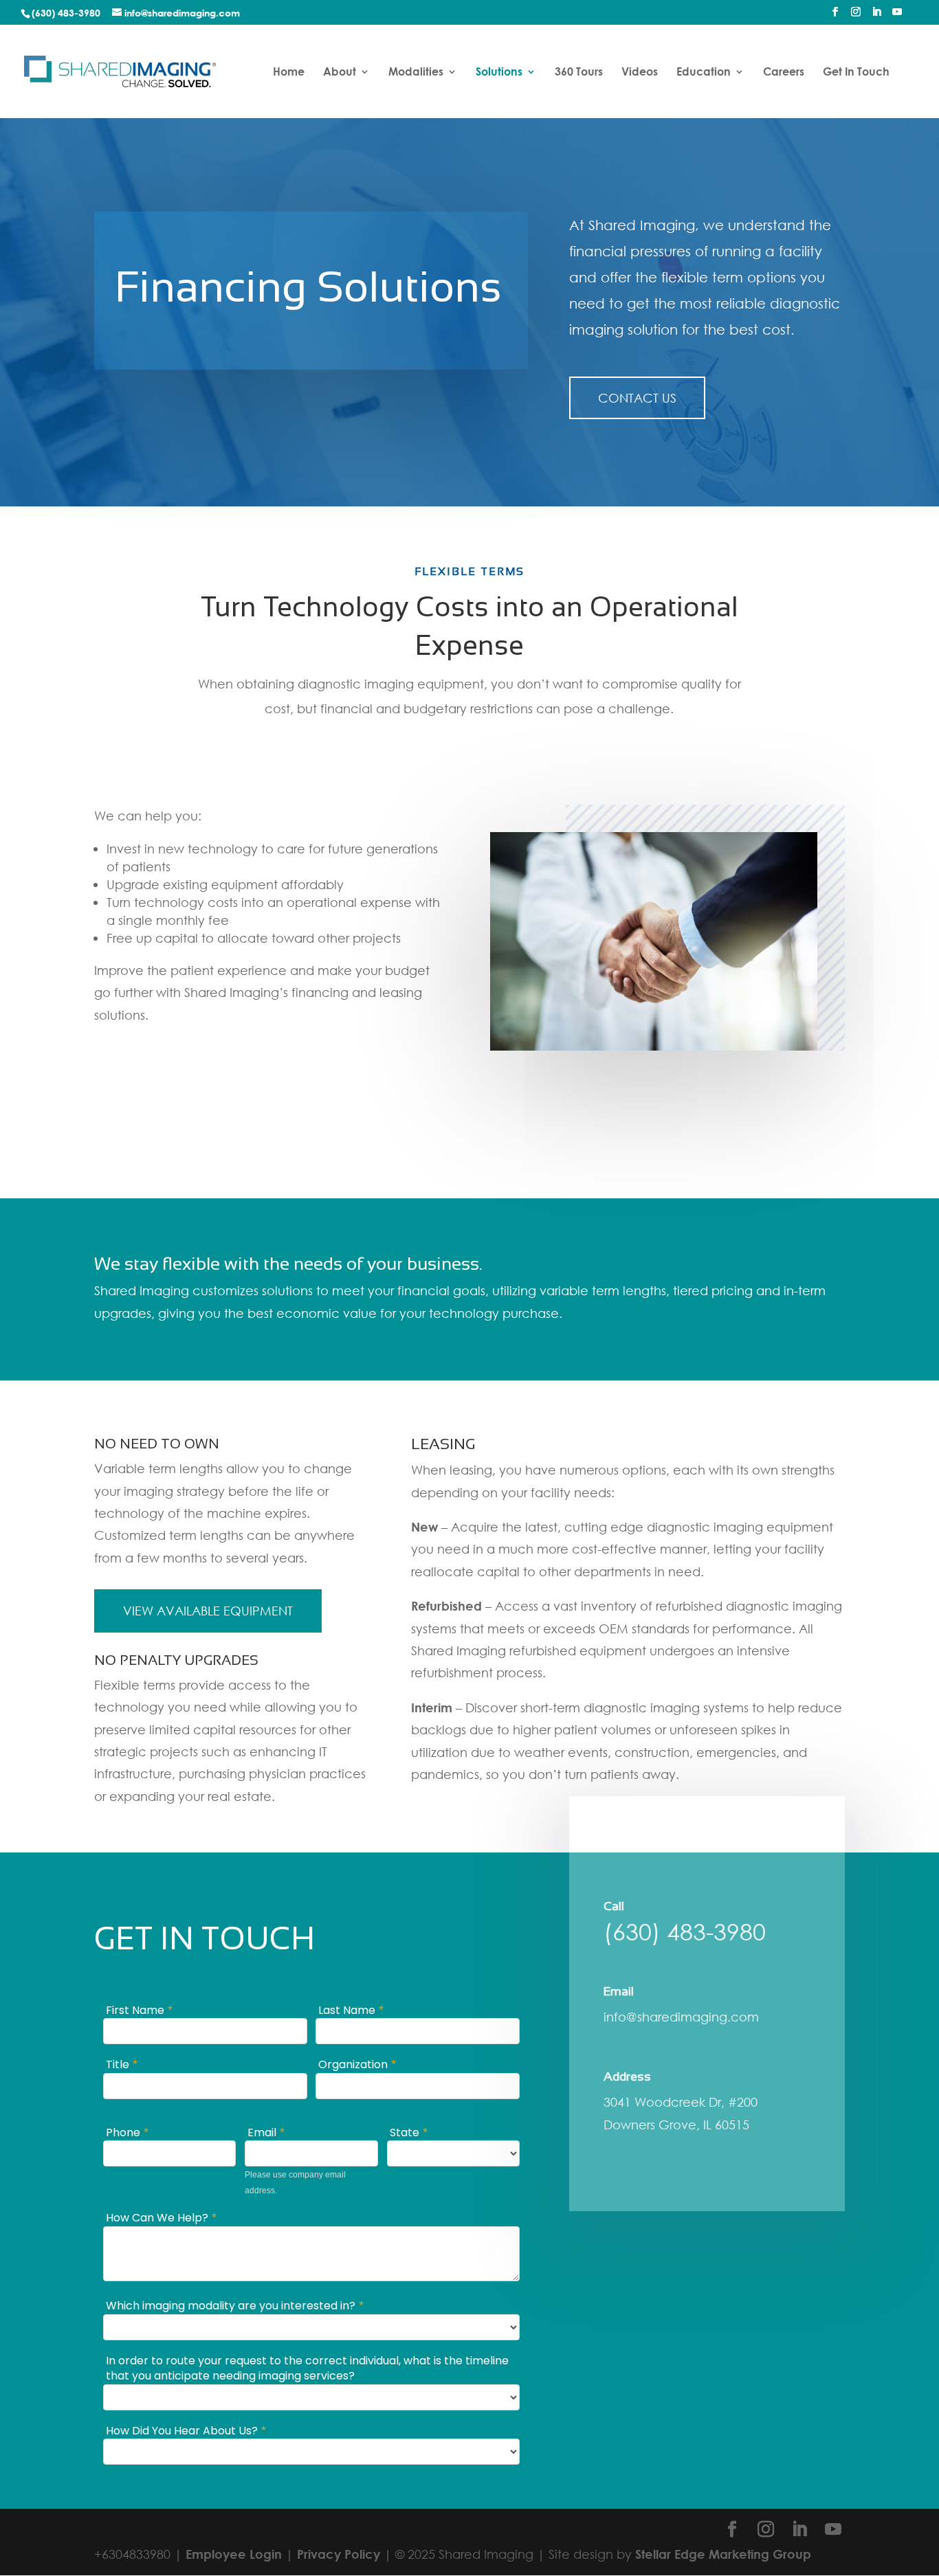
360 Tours (579, 72)
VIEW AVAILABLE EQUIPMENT (208, 1611)
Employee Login (234, 2554)
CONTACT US (637, 398)
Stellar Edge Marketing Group (723, 2554)
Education (704, 72)
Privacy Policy (339, 2554)
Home (289, 72)
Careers (784, 72)
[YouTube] (897, 16)
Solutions (499, 72)
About (340, 72)
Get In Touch (856, 72)
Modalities (416, 72)
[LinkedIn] (876, 16)
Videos (640, 72)
